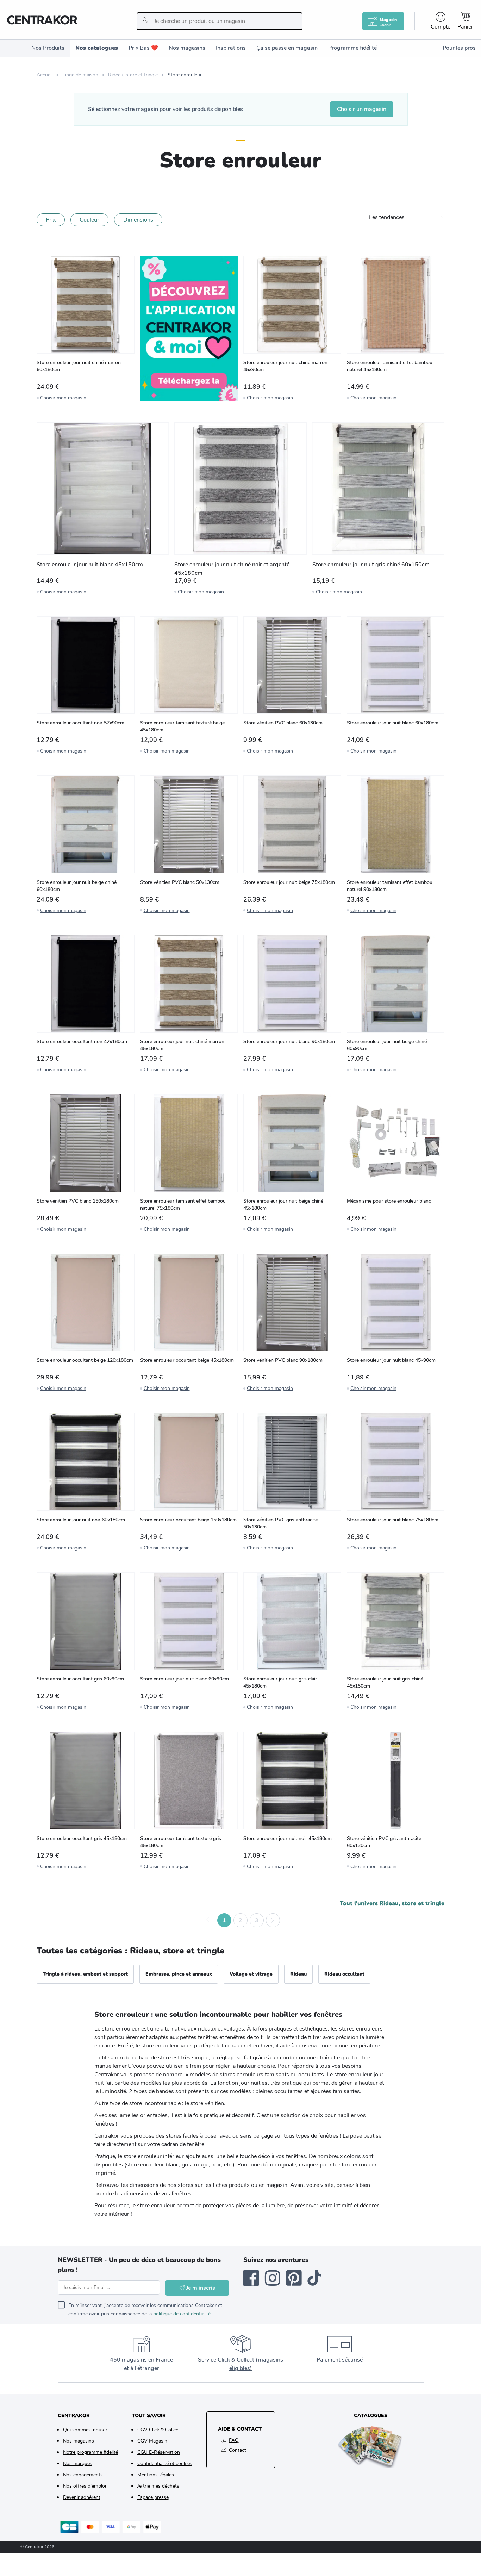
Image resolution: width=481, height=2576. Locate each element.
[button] (208, 1920)
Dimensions (138, 220)
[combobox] (220, 21)
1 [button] (224, 1920)
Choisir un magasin (362, 109)
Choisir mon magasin (63, 398)
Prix (51, 220)
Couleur (89, 220)
